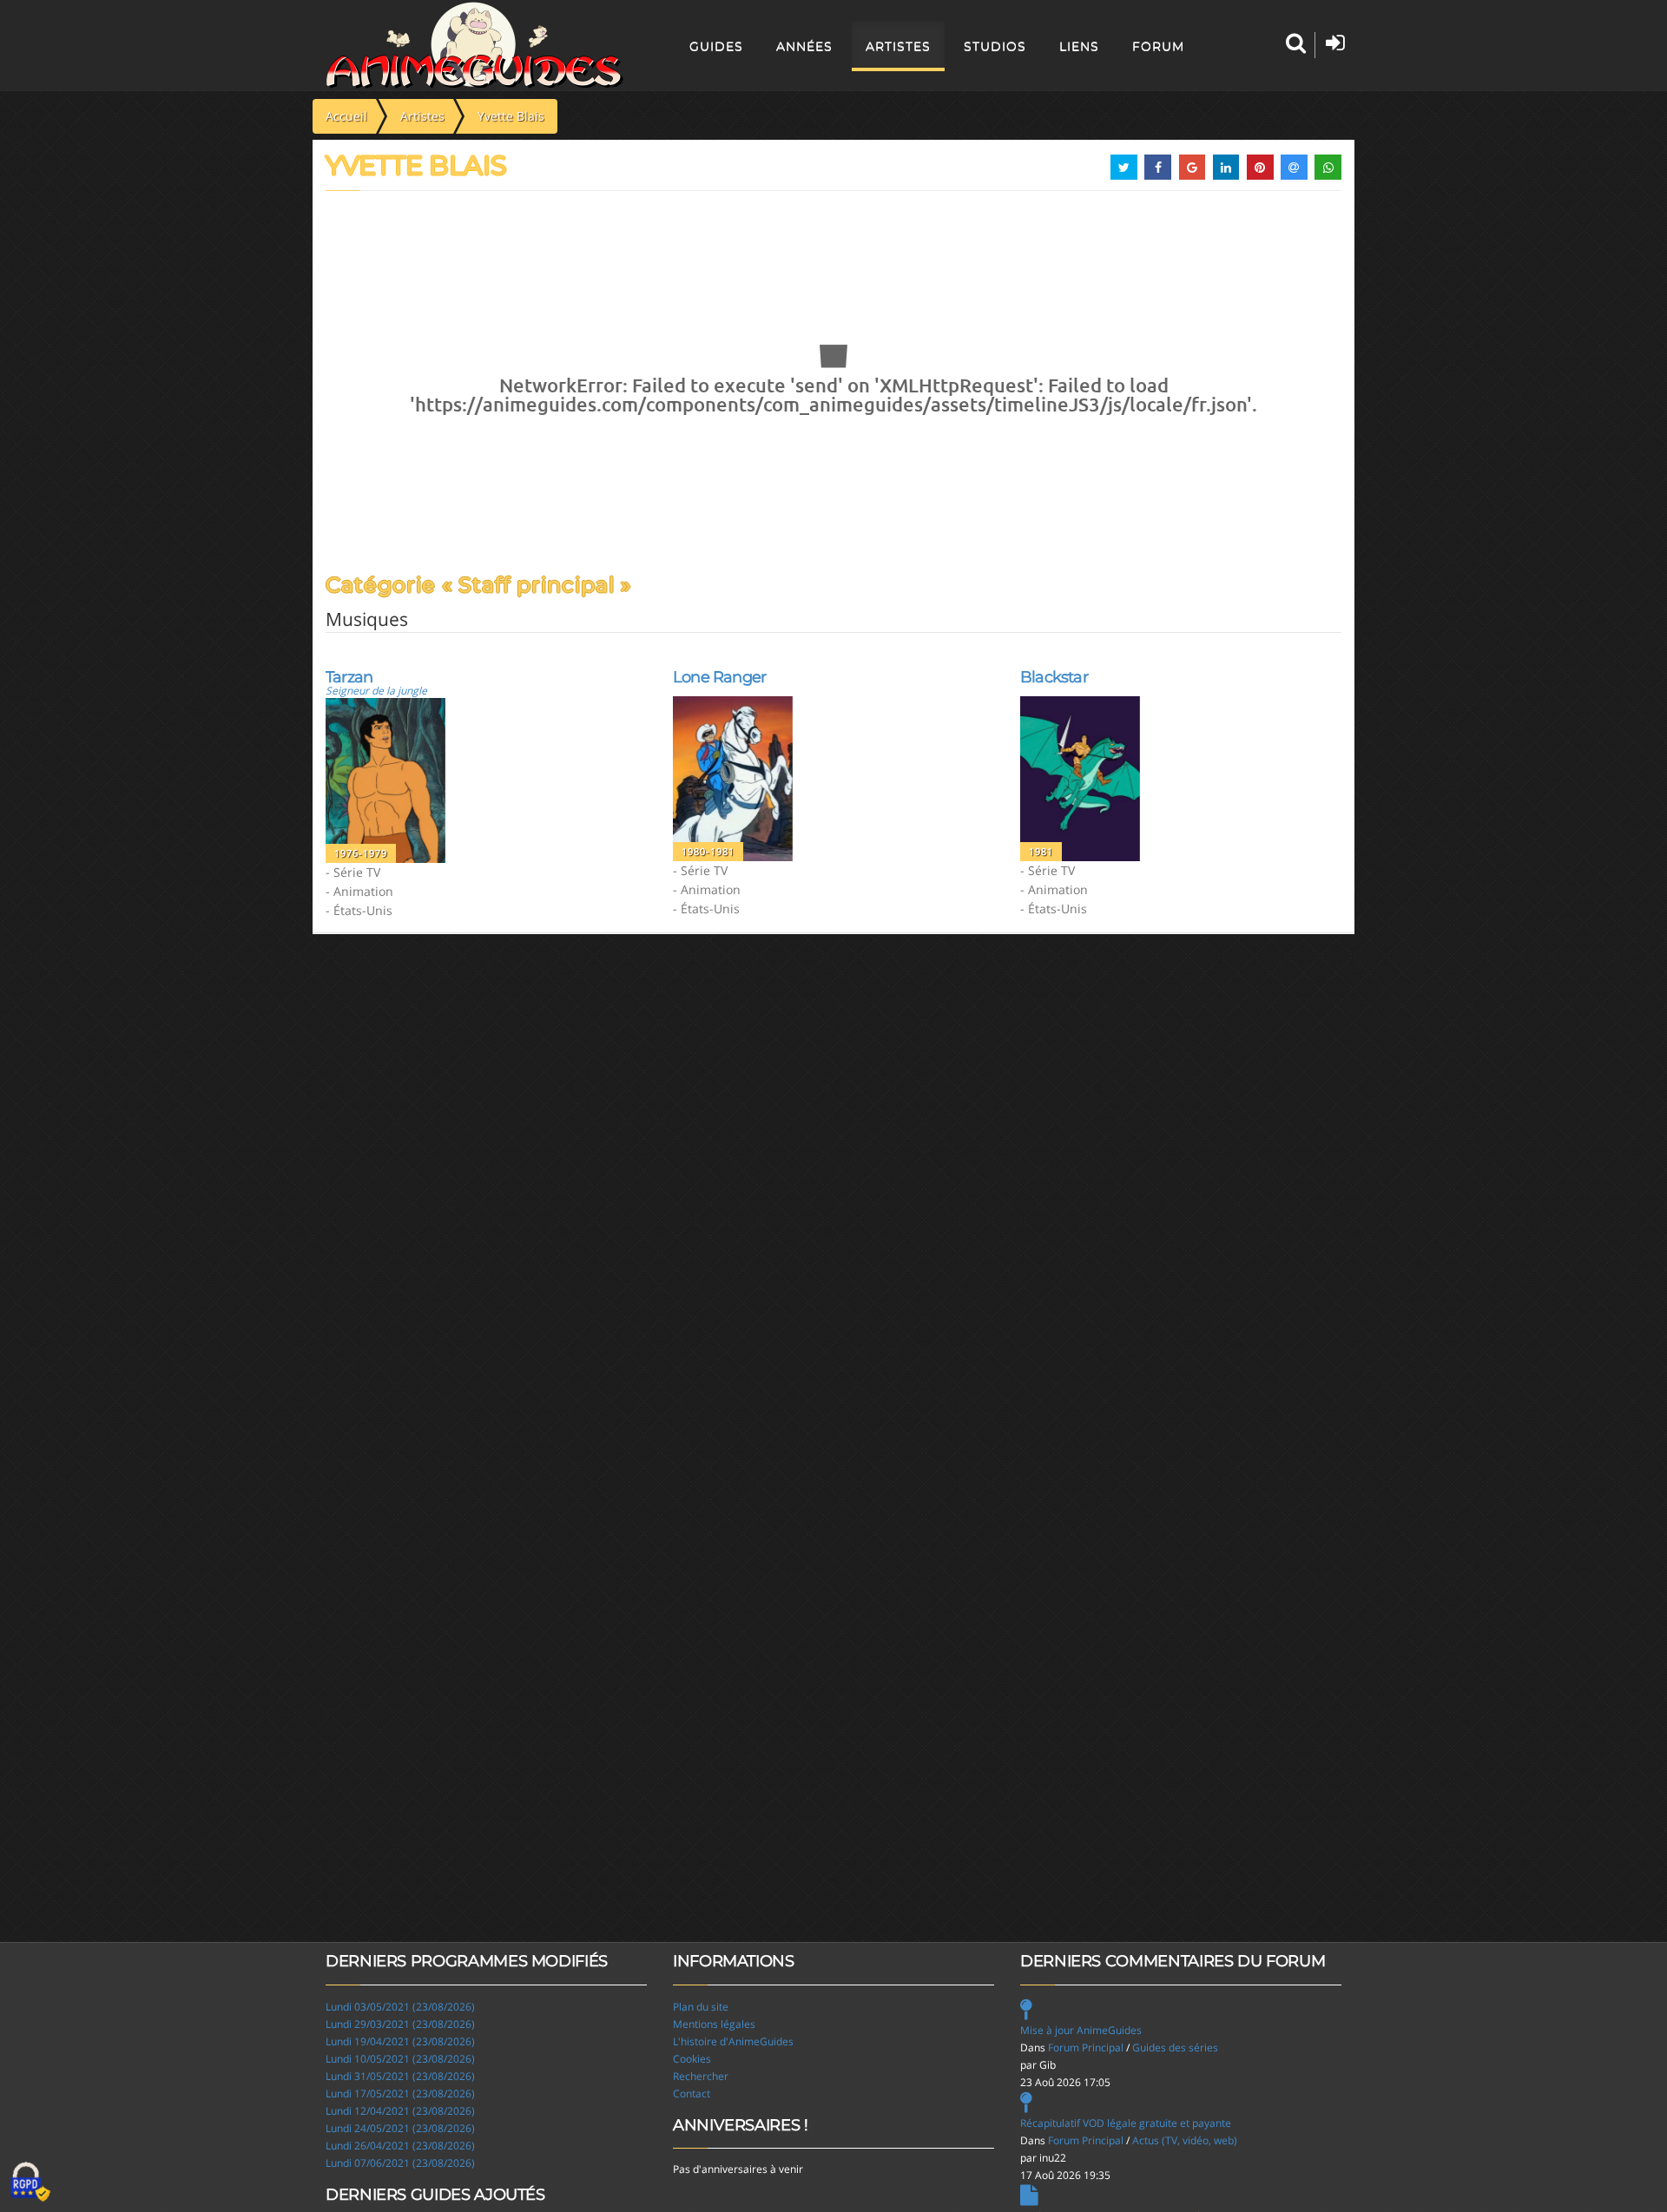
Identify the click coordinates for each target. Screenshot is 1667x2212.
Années (804, 46)
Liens (1079, 46)
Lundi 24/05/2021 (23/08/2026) (400, 2128)
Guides (716, 46)
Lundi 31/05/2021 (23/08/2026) (400, 2076)
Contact (692, 2093)
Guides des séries (1175, 2047)
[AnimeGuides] (474, 45)
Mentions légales (714, 2024)
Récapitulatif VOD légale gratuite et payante (1126, 2123)
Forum (1158, 46)
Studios (995, 46)
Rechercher (701, 2076)
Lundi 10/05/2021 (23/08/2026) (400, 2059)
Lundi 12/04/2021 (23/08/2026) (400, 2111)
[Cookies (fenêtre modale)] (30, 2182)
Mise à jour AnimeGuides (1081, 2030)
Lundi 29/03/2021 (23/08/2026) (400, 2024)
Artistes (898, 46)
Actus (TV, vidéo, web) (1185, 2140)
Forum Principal (1086, 2047)
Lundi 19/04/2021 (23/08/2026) (400, 2041)
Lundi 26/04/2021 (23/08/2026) (400, 2146)
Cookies (692, 2059)
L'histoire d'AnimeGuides (733, 2041)
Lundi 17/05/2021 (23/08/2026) (400, 2093)
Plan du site (701, 2007)
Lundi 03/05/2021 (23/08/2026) (400, 2007)
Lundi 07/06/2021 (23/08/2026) (400, 2163)
